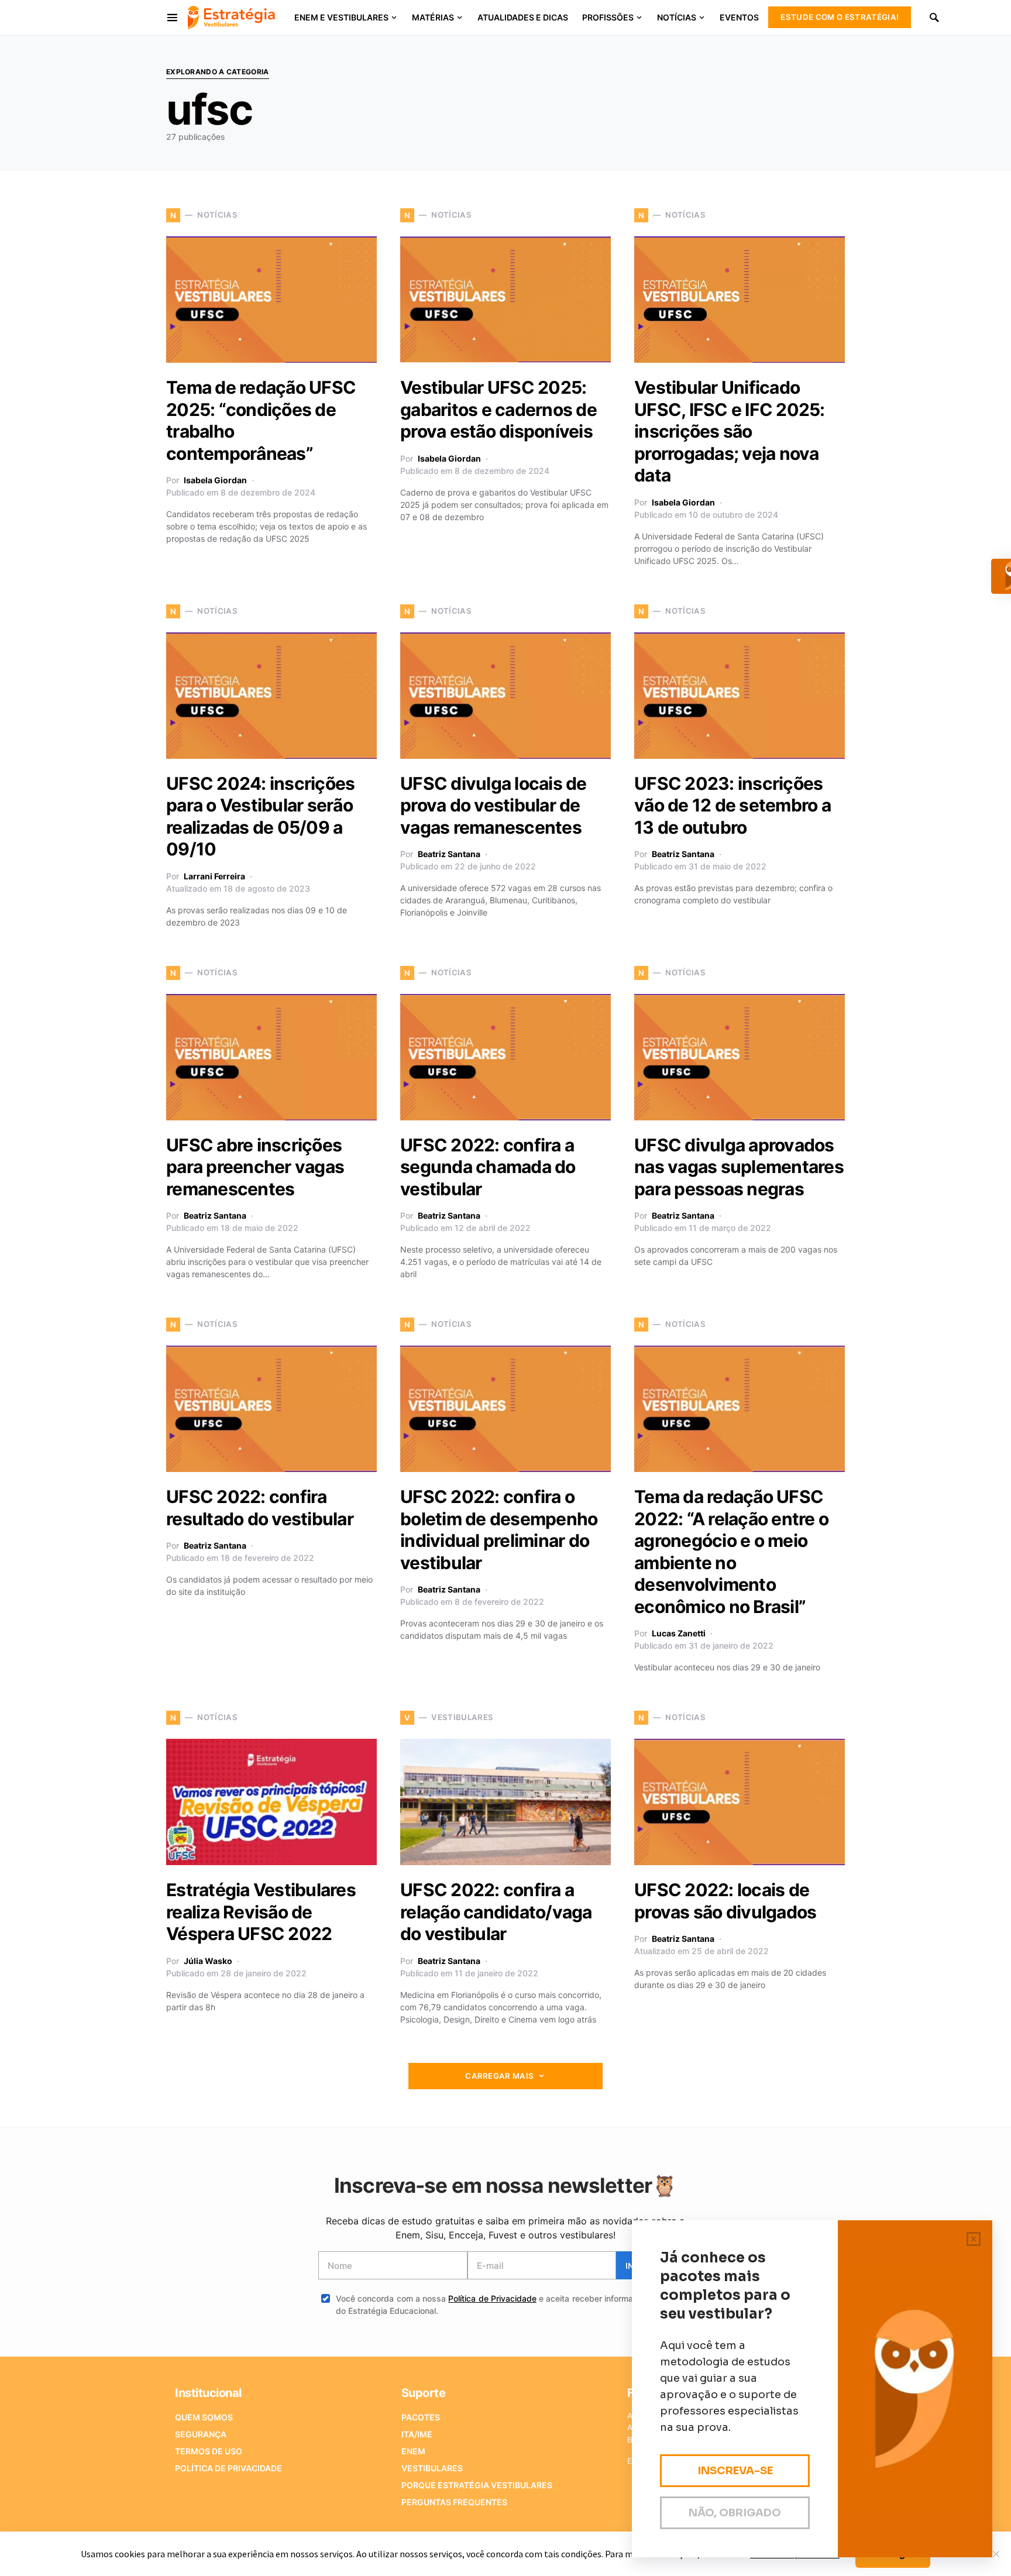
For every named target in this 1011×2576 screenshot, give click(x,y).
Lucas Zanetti (679, 1633)
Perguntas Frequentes (454, 2502)
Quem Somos (204, 2417)
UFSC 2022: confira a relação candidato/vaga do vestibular (496, 1912)
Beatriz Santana (449, 854)
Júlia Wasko (208, 1961)
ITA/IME (417, 2434)
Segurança (201, 2434)
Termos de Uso (209, 2451)
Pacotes (421, 2417)
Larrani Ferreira (214, 876)
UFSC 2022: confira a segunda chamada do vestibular (488, 1167)
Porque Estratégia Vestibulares (477, 2485)
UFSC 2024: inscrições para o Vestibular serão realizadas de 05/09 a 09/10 (260, 816)
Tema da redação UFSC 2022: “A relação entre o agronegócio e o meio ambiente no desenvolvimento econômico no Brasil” (731, 1552)
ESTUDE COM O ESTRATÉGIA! (840, 17)
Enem (413, 2451)
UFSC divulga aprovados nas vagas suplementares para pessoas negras (739, 1167)
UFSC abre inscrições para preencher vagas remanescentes (255, 1167)
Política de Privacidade (492, 2298)
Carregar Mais (499, 2076)
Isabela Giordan (215, 480)
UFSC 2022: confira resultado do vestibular (260, 1508)
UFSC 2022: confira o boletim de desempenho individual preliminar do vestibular (499, 1530)
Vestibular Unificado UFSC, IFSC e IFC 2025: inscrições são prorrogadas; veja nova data (730, 431)
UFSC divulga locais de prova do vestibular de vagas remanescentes (494, 805)
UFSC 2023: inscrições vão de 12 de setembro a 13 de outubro (733, 805)
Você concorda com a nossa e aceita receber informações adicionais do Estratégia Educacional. (514, 2305)
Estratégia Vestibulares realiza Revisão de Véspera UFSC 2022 (261, 1912)
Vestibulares (432, 2468)
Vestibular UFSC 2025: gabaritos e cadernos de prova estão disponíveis (498, 409)
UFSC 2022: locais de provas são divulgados (725, 1901)
